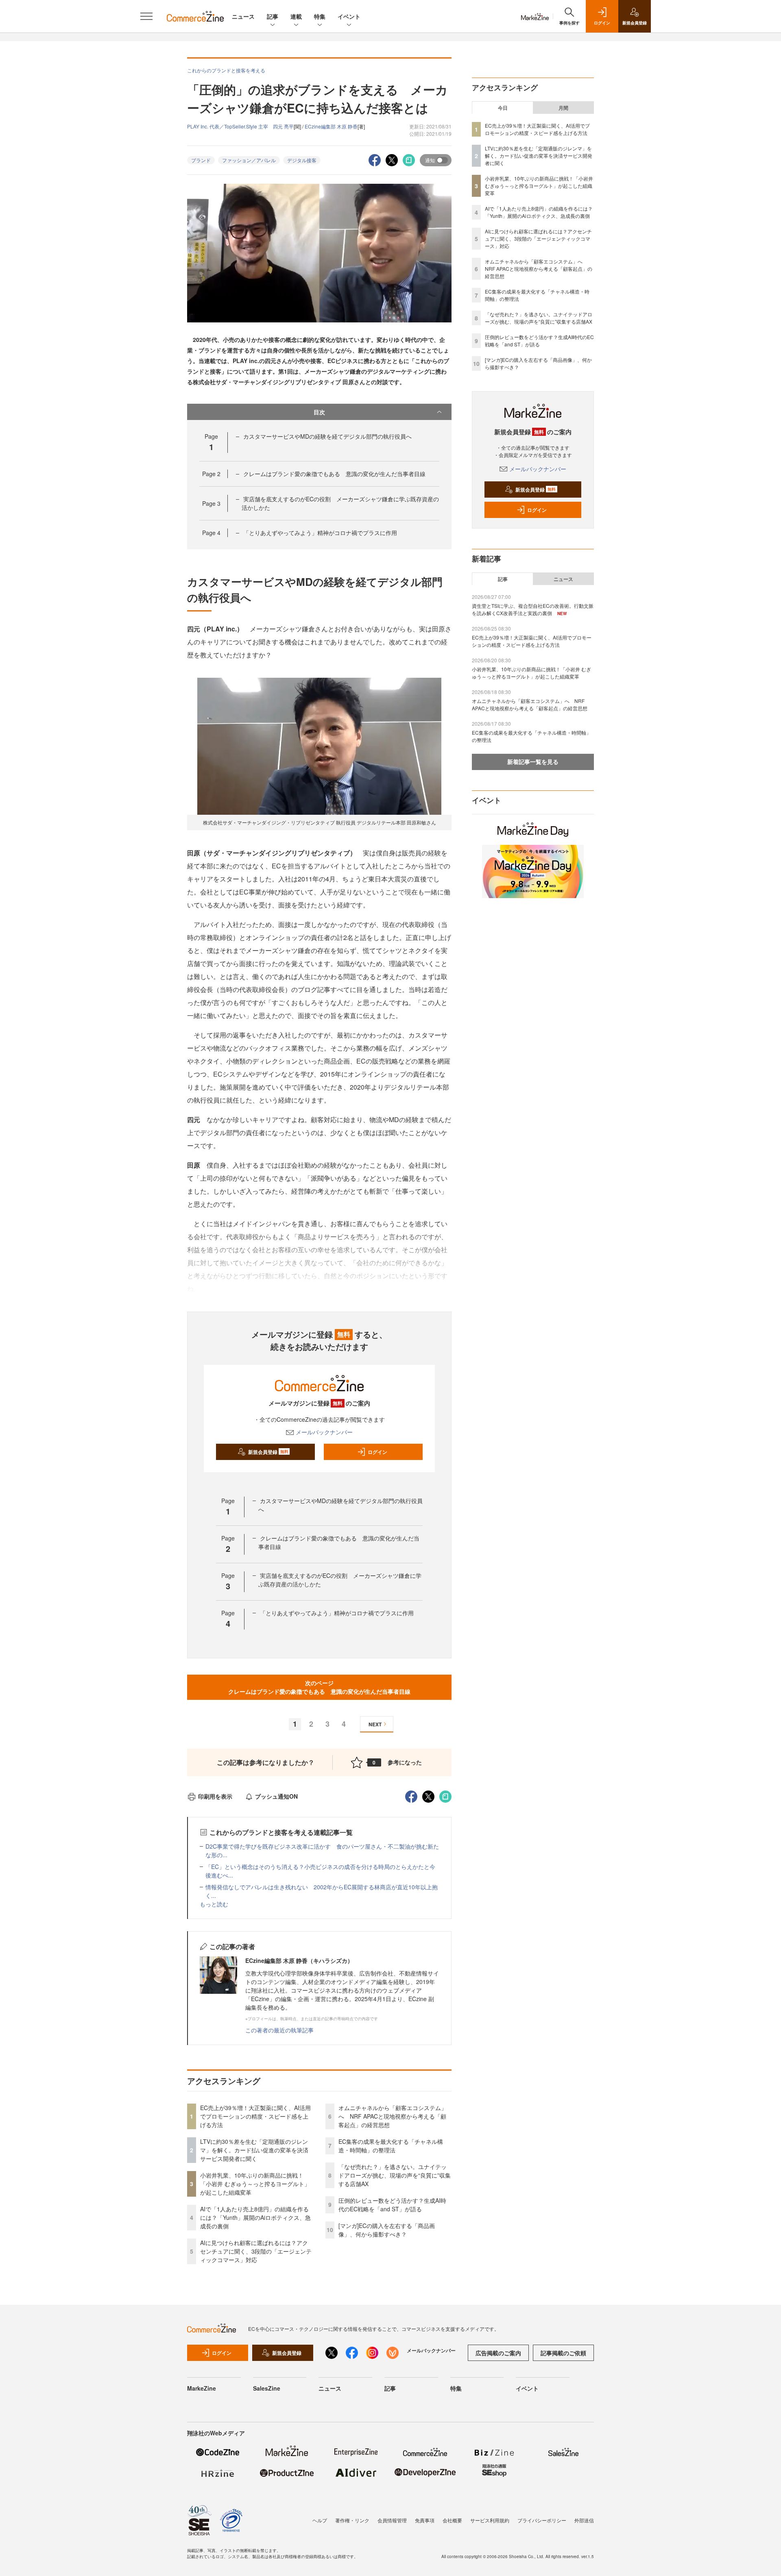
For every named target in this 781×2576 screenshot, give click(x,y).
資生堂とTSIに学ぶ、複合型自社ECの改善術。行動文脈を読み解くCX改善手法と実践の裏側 (533, 609)
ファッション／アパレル (249, 160)
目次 (319, 412)
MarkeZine (202, 2388)
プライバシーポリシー (542, 2520)
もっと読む (214, 1904)
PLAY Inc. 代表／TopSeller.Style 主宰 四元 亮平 (240, 126)
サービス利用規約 (490, 2520)
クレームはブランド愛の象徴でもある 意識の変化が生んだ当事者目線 (334, 474)
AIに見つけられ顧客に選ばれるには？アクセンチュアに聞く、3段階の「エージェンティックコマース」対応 (256, 2251)
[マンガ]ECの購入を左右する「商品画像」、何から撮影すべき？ (387, 2230)
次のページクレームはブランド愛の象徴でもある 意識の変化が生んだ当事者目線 (319, 1687)
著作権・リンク (352, 2520)
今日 (503, 108)
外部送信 (584, 2520)
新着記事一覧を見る (533, 761)
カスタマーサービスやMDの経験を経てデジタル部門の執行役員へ (327, 436)
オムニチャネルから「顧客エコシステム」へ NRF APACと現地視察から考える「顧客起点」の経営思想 (393, 2116)
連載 (296, 16)
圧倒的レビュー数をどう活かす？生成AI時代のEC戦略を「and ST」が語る (392, 2205)
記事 (273, 16)
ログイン (377, 1452)
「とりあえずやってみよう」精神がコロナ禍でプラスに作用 (320, 533)
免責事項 (425, 2520)
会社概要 (452, 2520)
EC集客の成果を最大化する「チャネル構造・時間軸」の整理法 (391, 2146)
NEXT (375, 1724)
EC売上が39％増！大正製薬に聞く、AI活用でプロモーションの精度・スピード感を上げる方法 (255, 2116)
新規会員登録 (268, 1452)
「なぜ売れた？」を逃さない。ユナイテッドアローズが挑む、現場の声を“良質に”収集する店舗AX (395, 2175)
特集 (320, 16)
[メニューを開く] (146, 16)
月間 (563, 108)
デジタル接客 (302, 160)
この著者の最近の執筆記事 (279, 2030)
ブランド (201, 160)
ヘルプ (320, 2520)
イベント (349, 16)
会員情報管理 (392, 2520)
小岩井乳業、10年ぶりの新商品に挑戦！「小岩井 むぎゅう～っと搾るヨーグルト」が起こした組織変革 (255, 2184)
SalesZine (267, 2388)
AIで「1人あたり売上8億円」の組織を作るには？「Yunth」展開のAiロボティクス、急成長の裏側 (255, 2217)
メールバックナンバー (324, 1432)
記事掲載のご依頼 (563, 2353)
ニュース (243, 16)
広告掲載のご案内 (498, 2353)
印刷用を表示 (215, 1796)
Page (211, 474)
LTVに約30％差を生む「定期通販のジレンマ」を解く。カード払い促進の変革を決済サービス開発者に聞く (254, 2150)
